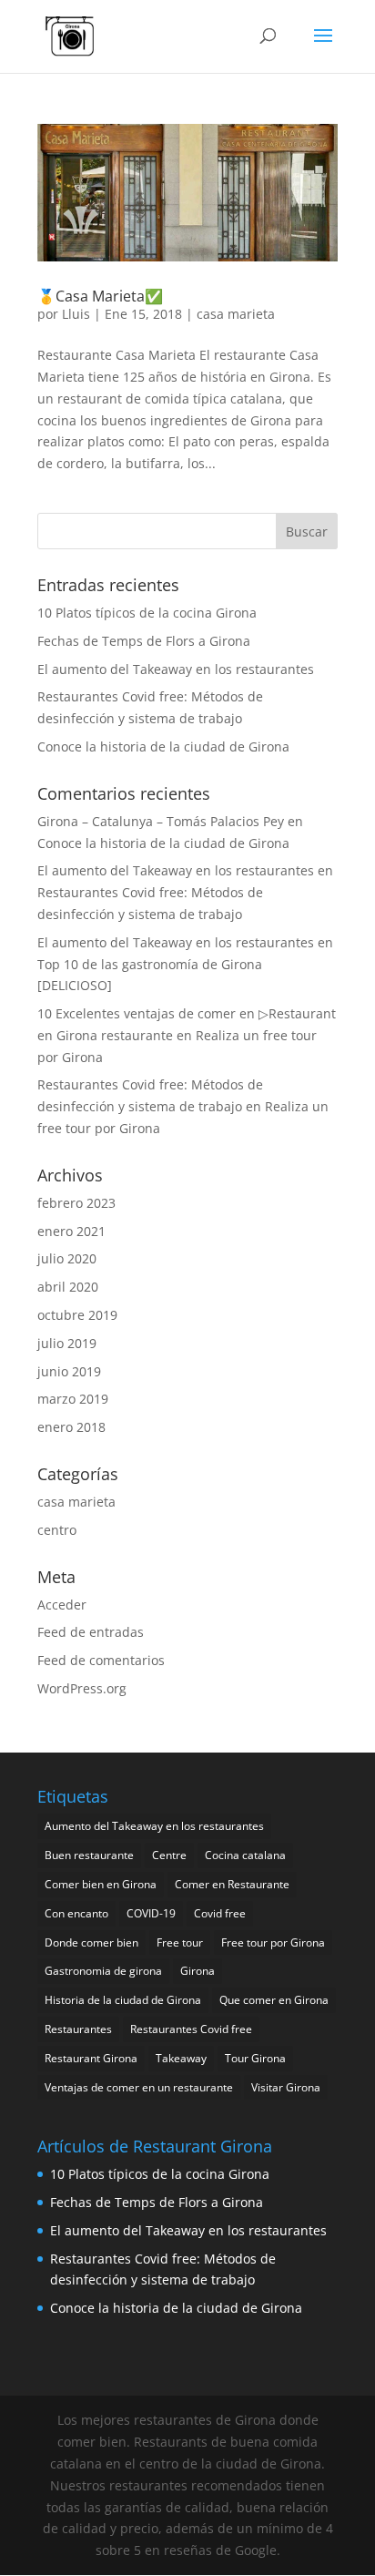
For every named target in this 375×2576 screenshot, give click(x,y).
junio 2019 (69, 1371)
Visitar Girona (286, 2087)
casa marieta (236, 314)
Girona (198, 1971)
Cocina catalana (245, 1855)
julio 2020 (67, 1258)
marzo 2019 (73, 1399)
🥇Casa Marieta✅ (100, 296)
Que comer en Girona (274, 2000)
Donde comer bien (91, 1942)
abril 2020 (68, 1287)
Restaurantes (78, 2029)
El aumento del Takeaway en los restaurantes (176, 669)
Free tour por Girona (273, 1942)
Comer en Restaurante (232, 1884)
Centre (169, 1855)
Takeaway (181, 2058)
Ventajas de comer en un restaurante (139, 2087)
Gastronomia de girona (103, 1971)
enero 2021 (71, 1231)
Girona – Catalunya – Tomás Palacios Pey (161, 821)
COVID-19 (151, 1913)
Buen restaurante (89, 1855)
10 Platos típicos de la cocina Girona (147, 613)
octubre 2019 (77, 1315)
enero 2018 (71, 1427)
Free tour (180, 1942)
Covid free (220, 1913)
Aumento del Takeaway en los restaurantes (154, 1826)
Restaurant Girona (91, 2058)
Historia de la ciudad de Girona (123, 2000)
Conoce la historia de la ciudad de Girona (163, 746)
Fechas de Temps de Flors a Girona (144, 641)
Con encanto (76, 1913)
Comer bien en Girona (101, 1884)
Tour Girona (255, 2058)
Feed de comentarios (101, 1660)
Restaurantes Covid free (191, 2029)
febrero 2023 (76, 1203)
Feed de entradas (91, 1632)
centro (57, 1530)
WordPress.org (82, 1688)
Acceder (62, 1605)
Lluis (76, 314)
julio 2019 (67, 1343)
